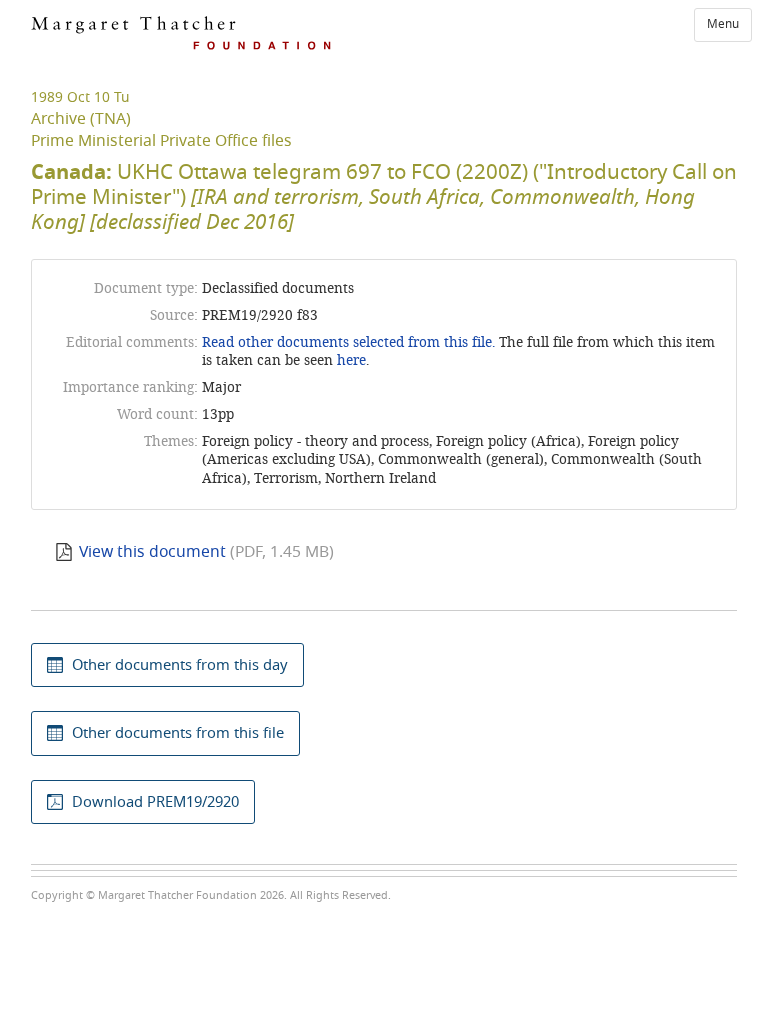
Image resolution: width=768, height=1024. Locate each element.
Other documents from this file (178, 733)
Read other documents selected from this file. (348, 342)
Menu (723, 24)
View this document (152, 552)
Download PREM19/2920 (155, 802)
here (351, 360)
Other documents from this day (180, 665)
